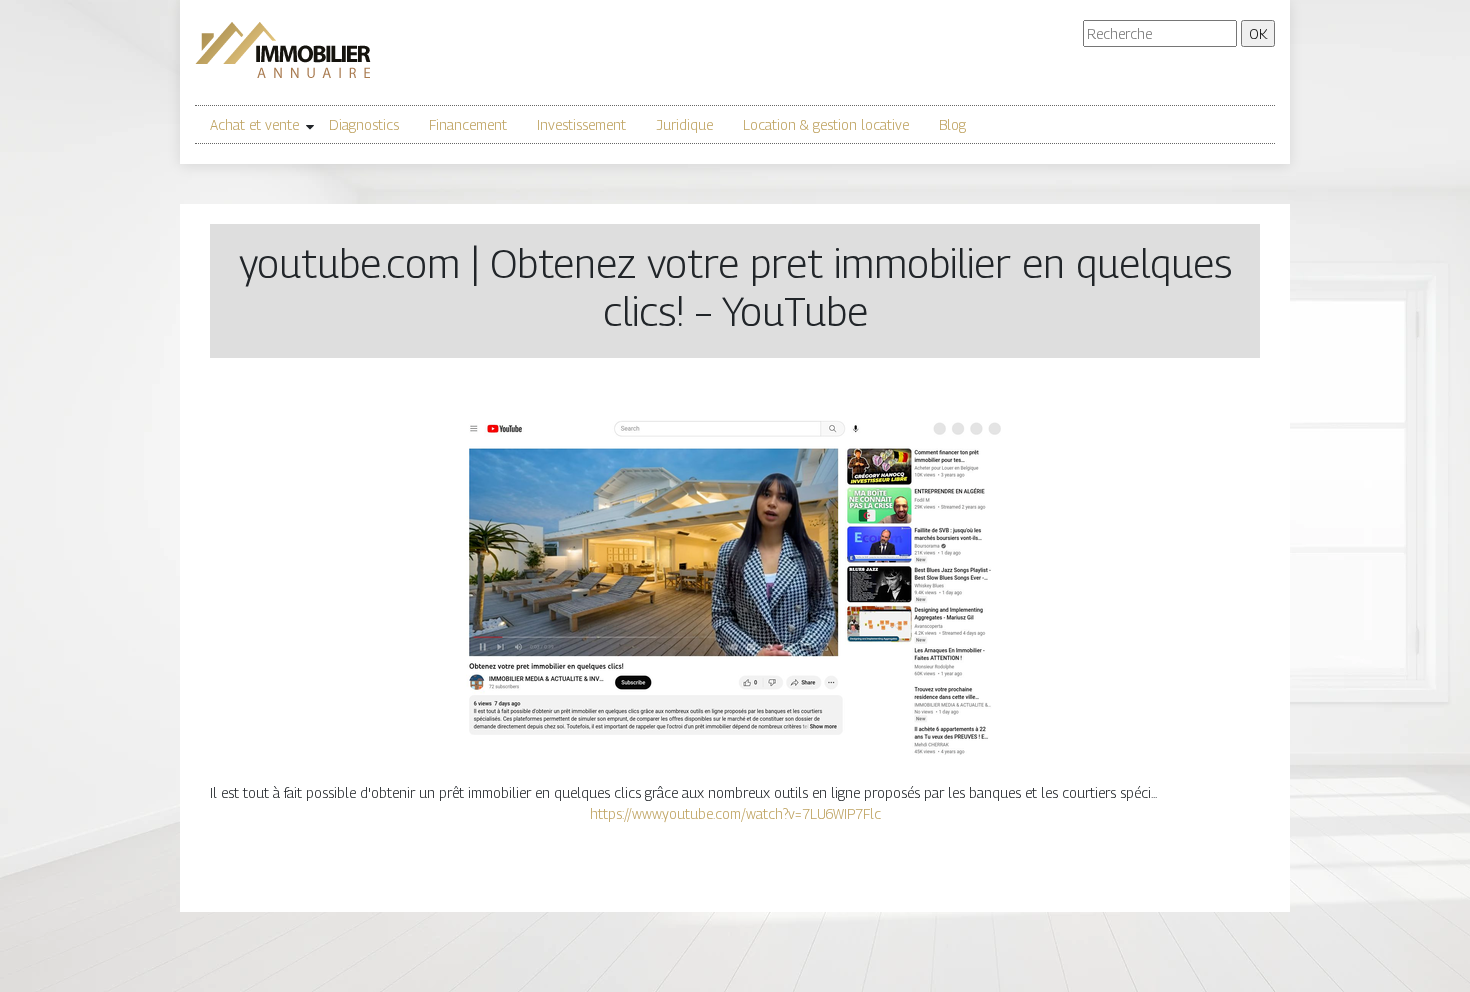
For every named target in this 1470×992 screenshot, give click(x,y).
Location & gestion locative (826, 124)
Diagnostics (364, 124)
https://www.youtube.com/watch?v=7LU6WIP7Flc (735, 813)
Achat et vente (254, 124)
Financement (468, 124)
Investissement (581, 124)
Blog (952, 124)
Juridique (684, 124)
